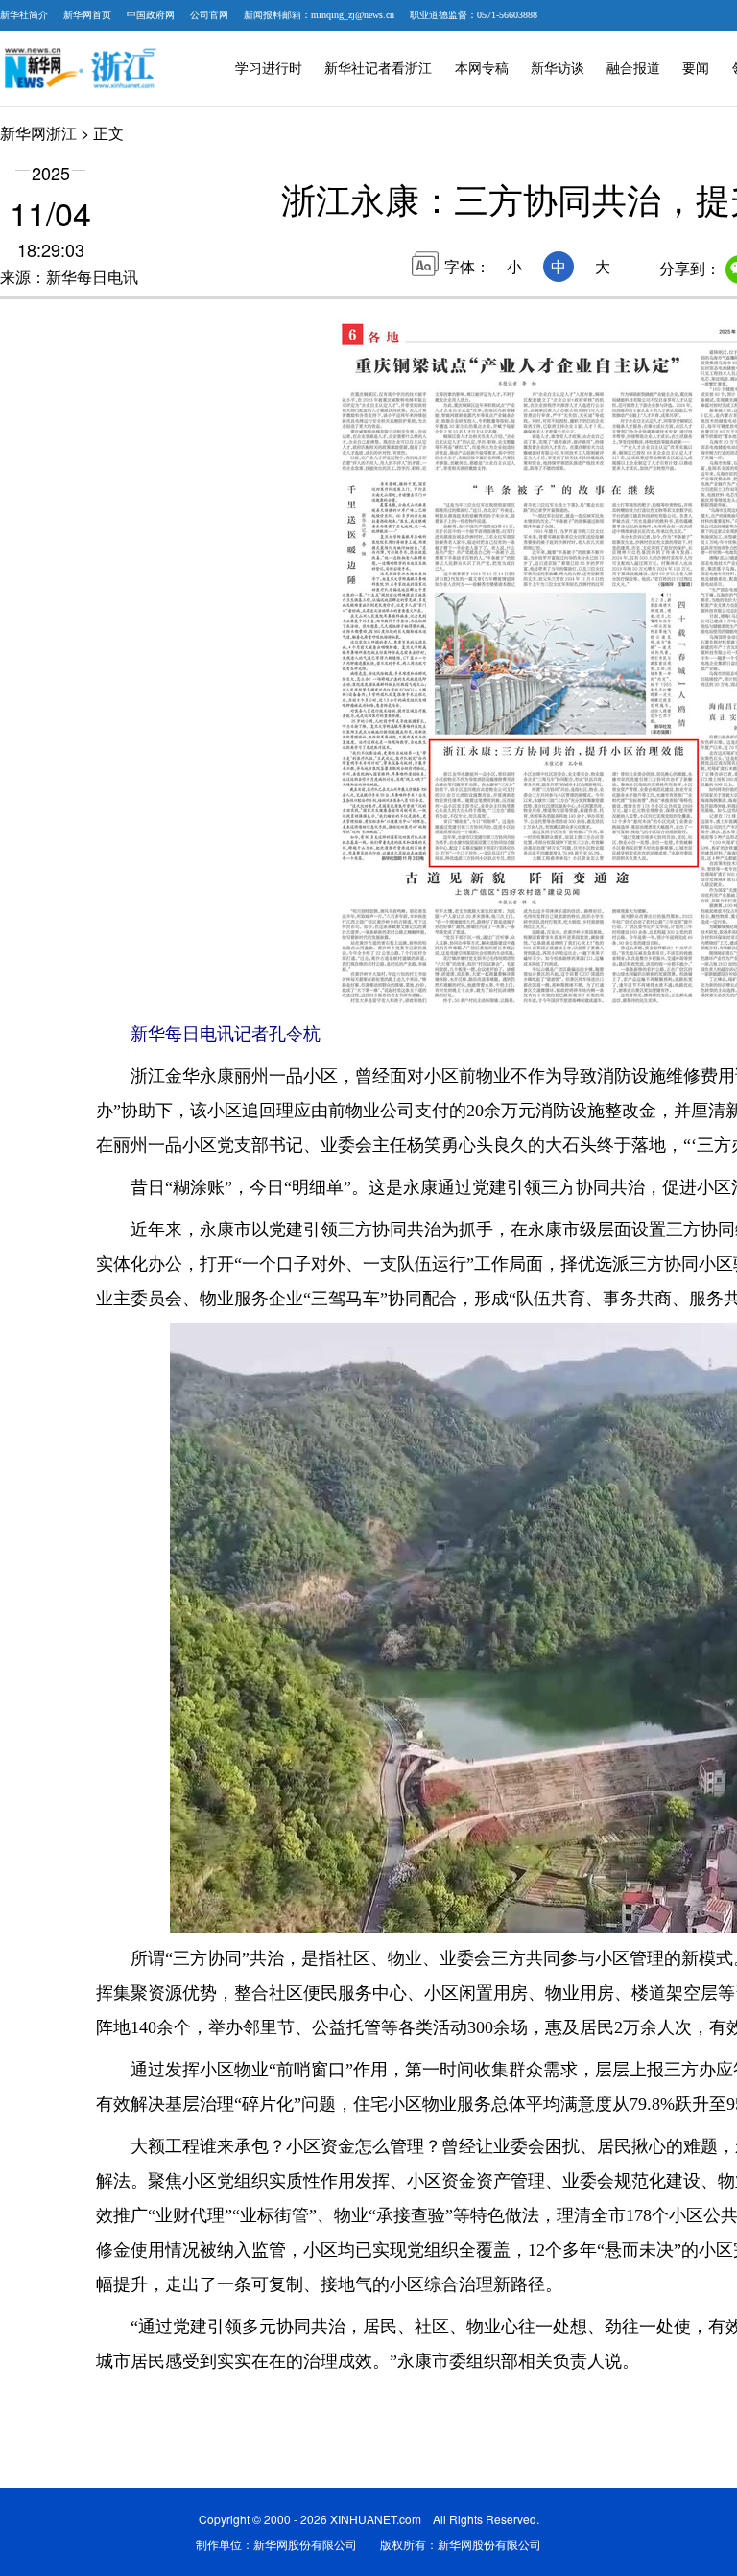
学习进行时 (269, 69)
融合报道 (633, 69)
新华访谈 (558, 69)
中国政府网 (151, 15)
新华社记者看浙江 (378, 69)
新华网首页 (87, 15)
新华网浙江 (38, 133)
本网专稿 (482, 69)
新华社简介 (24, 15)
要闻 (696, 69)
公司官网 (209, 15)
